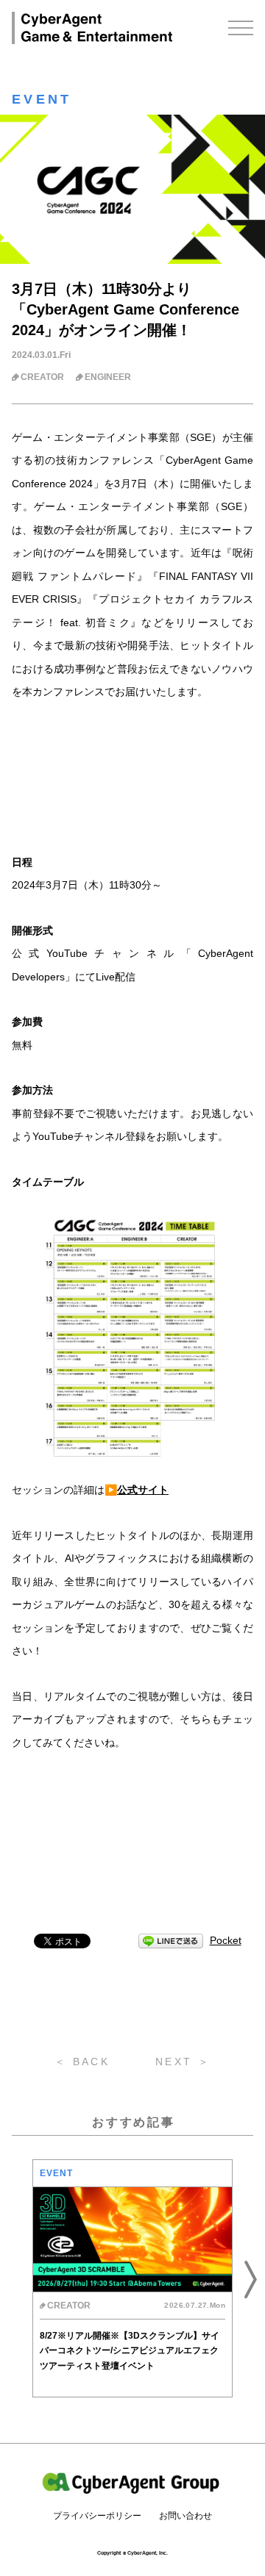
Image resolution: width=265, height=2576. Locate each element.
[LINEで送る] (171, 1941)
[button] (15, 2278)
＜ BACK (82, 2062)
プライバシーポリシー (97, 2516)
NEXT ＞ (183, 2062)
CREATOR (42, 377)
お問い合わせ (185, 2516)
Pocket (226, 1940)
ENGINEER (108, 377)
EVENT (42, 99)
